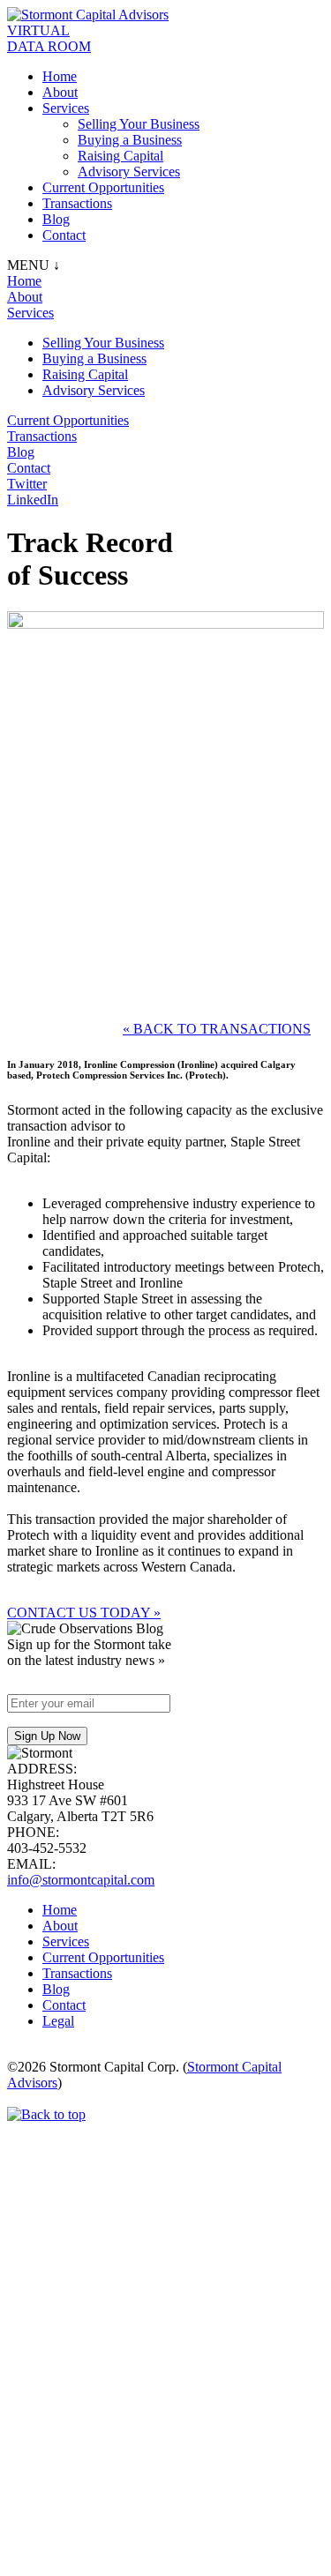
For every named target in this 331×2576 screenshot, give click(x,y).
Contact (64, 235)
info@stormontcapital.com (81, 1880)
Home (60, 76)
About (60, 92)
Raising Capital (120, 156)
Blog (56, 219)
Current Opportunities (103, 187)
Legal (58, 2021)
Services (66, 108)
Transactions (77, 203)
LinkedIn (33, 500)
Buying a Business (130, 140)
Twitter (27, 484)
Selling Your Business (139, 124)
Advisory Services (129, 172)
